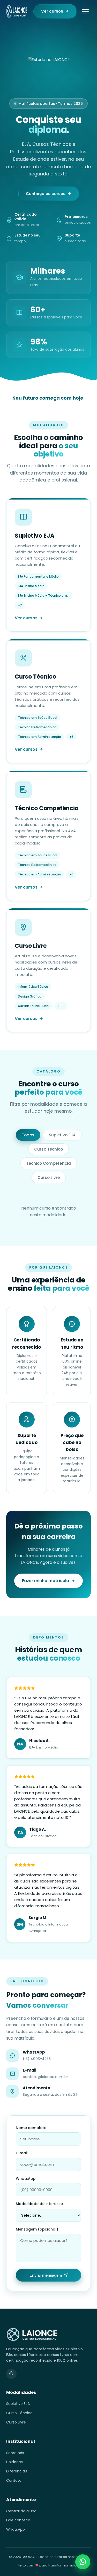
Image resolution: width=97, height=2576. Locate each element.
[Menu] (85, 11)
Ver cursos (52, 11)
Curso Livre (49, 1177)
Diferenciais (17, 2471)
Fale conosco (18, 2520)
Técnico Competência (49, 1163)
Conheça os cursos (46, 194)
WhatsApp (26, 2178)
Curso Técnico (48, 1149)
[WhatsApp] (11, 2374)
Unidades (14, 2462)
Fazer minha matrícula (46, 1581)
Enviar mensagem (46, 2275)
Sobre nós (15, 2453)
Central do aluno (21, 2511)
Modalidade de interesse (39, 2204)
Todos (28, 1135)
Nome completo (31, 2128)
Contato (14, 2480)
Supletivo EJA (62, 1135)
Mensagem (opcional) (37, 2229)
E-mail (22, 2153)
